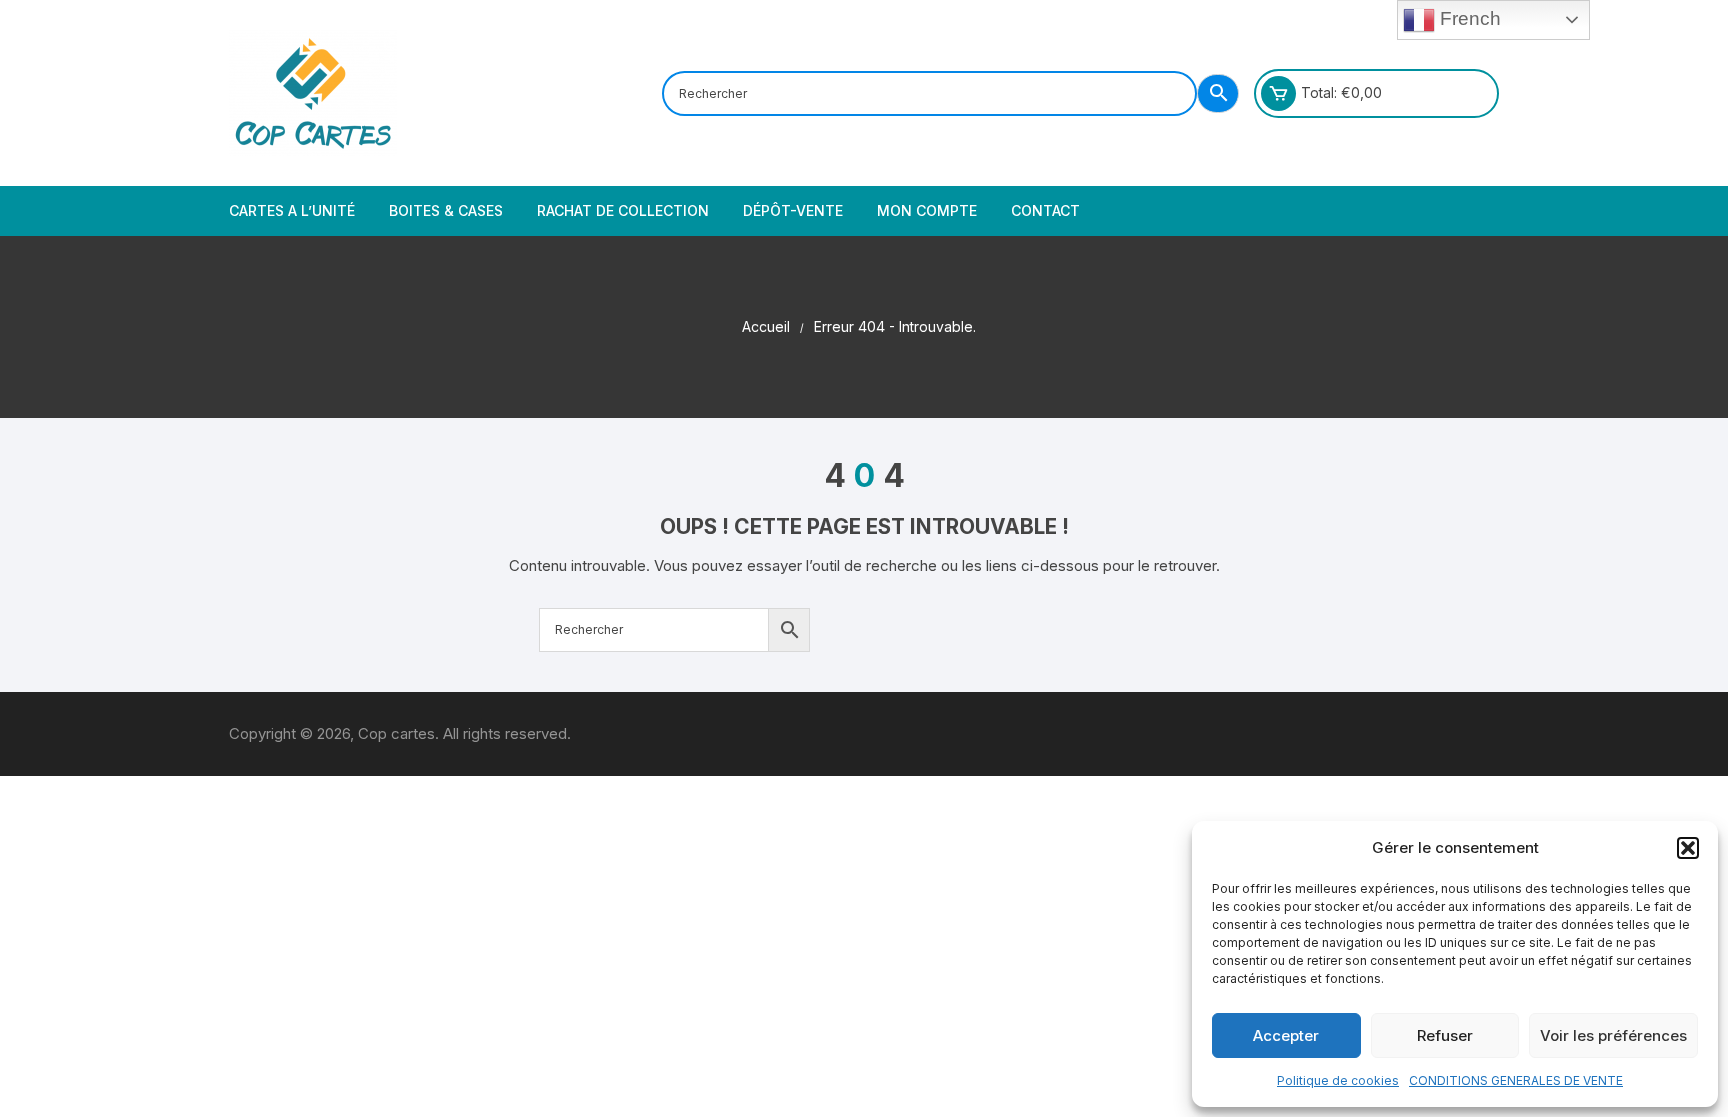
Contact (1045, 210)
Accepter (1286, 1035)
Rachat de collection (623, 210)
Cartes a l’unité (292, 210)
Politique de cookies (1338, 1080)
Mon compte (927, 210)
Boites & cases (446, 210)
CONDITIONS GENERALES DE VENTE (1516, 1080)
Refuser (1445, 1035)
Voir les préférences (1613, 1035)
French (1468, 18)
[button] (1688, 848)
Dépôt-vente (793, 210)
